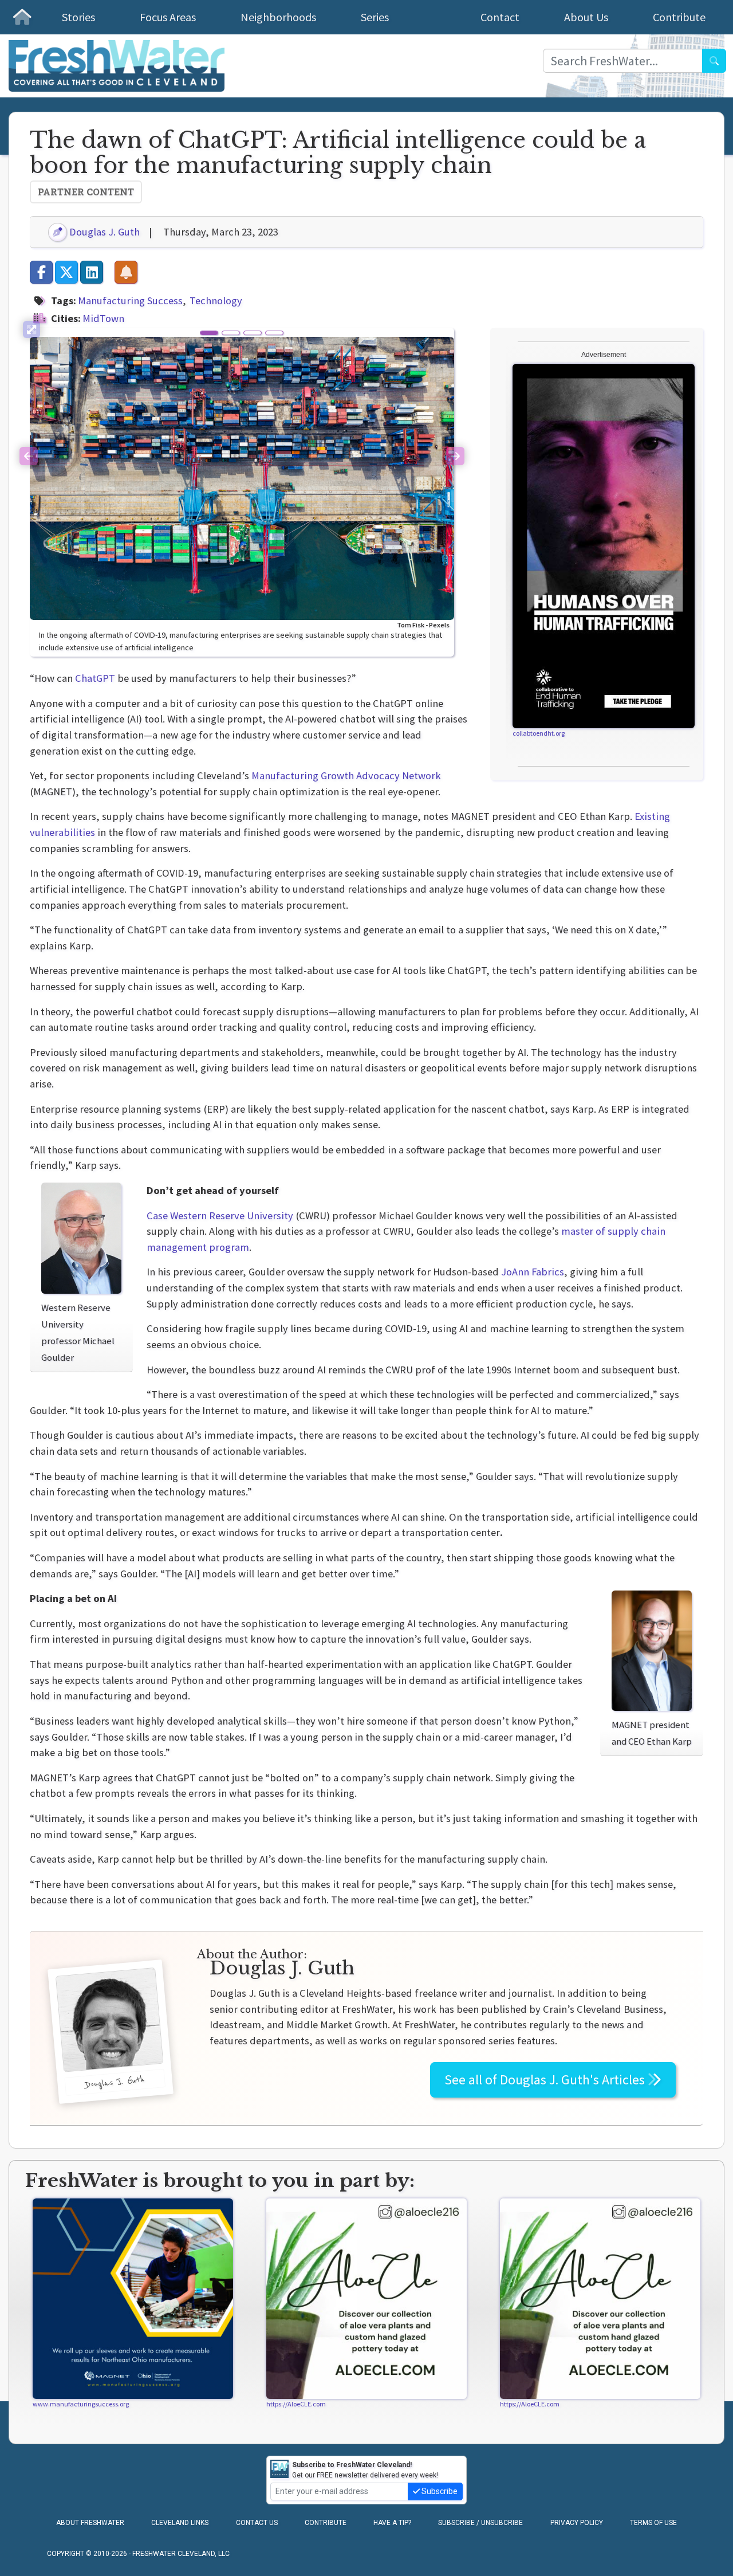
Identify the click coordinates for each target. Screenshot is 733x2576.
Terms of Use (653, 2523)
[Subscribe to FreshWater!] (126, 272)
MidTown (103, 318)
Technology (216, 301)
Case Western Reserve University (220, 1216)
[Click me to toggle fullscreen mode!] (31, 329)
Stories (78, 17)
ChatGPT (95, 678)
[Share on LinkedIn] (92, 272)
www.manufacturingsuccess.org (81, 2404)
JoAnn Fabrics (533, 1272)
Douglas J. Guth (103, 232)
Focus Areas (168, 17)
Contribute (679, 17)
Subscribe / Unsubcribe (480, 2523)
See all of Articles (546, 2080)
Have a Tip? (392, 2523)
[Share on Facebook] (41, 272)
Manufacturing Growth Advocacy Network (346, 775)
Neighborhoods (278, 17)
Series (375, 17)
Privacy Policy (577, 2523)
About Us (586, 17)
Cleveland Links (180, 2523)
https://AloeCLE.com (296, 2404)
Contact (500, 17)
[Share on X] (66, 272)
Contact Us (257, 2523)
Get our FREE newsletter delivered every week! (365, 2470)
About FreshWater (90, 2523)
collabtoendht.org (539, 733)
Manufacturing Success (130, 301)
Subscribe (439, 2491)
